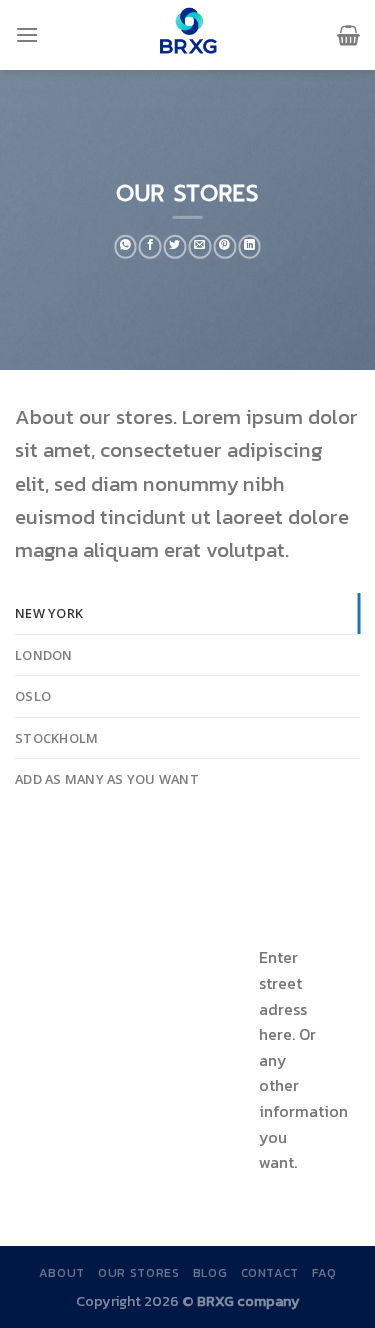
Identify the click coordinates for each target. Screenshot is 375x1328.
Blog (210, 1273)
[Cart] (348, 35)
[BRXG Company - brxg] (188, 35)
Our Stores (138, 1273)
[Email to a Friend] (200, 247)
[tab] (187, 613)
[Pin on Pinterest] (224, 247)
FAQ (324, 1273)
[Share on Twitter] (175, 247)
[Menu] (27, 34)
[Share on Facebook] (150, 247)
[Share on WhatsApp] (125, 247)
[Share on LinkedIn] (249, 247)
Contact (270, 1273)
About (62, 1273)
